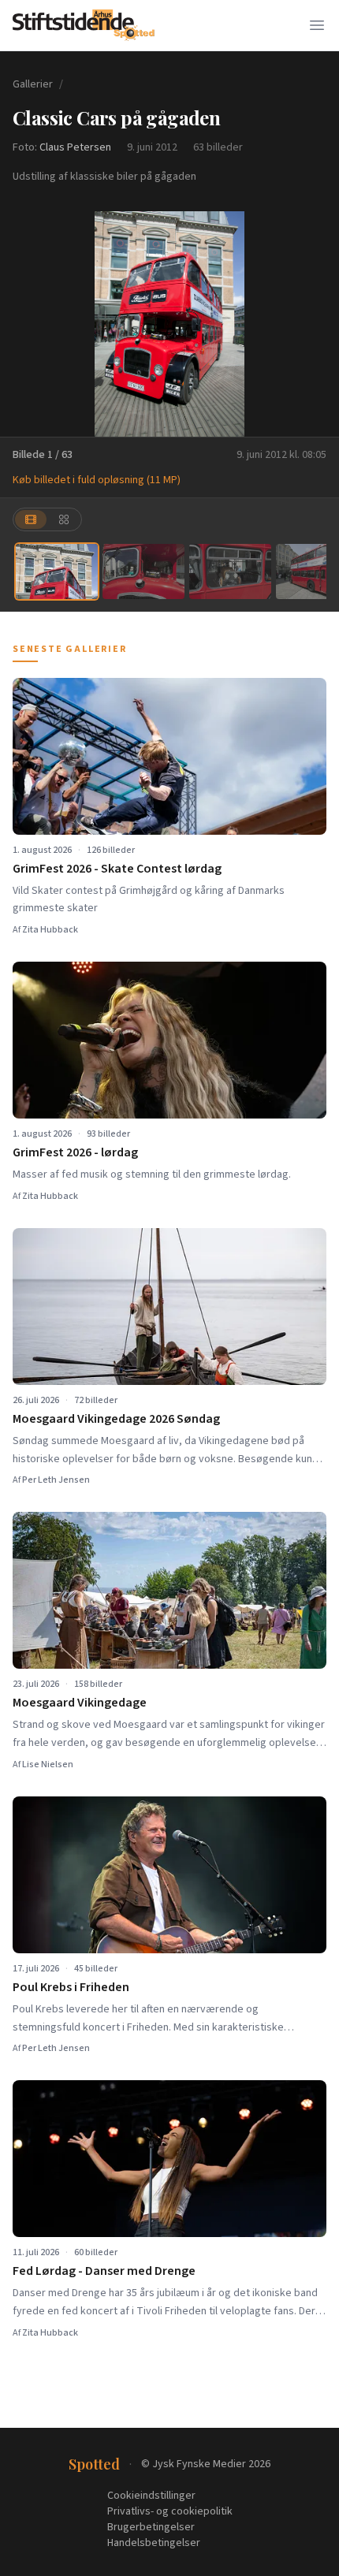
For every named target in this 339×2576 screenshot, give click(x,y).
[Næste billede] (317, 324)
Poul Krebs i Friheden (71, 1987)
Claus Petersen (75, 147)
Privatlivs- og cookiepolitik (170, 2511)
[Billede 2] (143, 571)
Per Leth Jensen (56, 1480)
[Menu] (317, 25)
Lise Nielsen (48, 1764)
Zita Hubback (50, 930)
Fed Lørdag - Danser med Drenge (104, 2271)
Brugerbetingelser (151, 2527)
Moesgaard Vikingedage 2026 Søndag (116, 1419)
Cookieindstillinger (151, 2496)
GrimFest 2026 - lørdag (75, 1152)
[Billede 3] (230, 571)
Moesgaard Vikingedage (80, 1703)
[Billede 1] (57, 571)
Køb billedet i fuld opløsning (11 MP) (97, 480)
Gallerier (33, 84)
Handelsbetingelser (154, 2543)
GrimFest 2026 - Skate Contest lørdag (117, 869)
